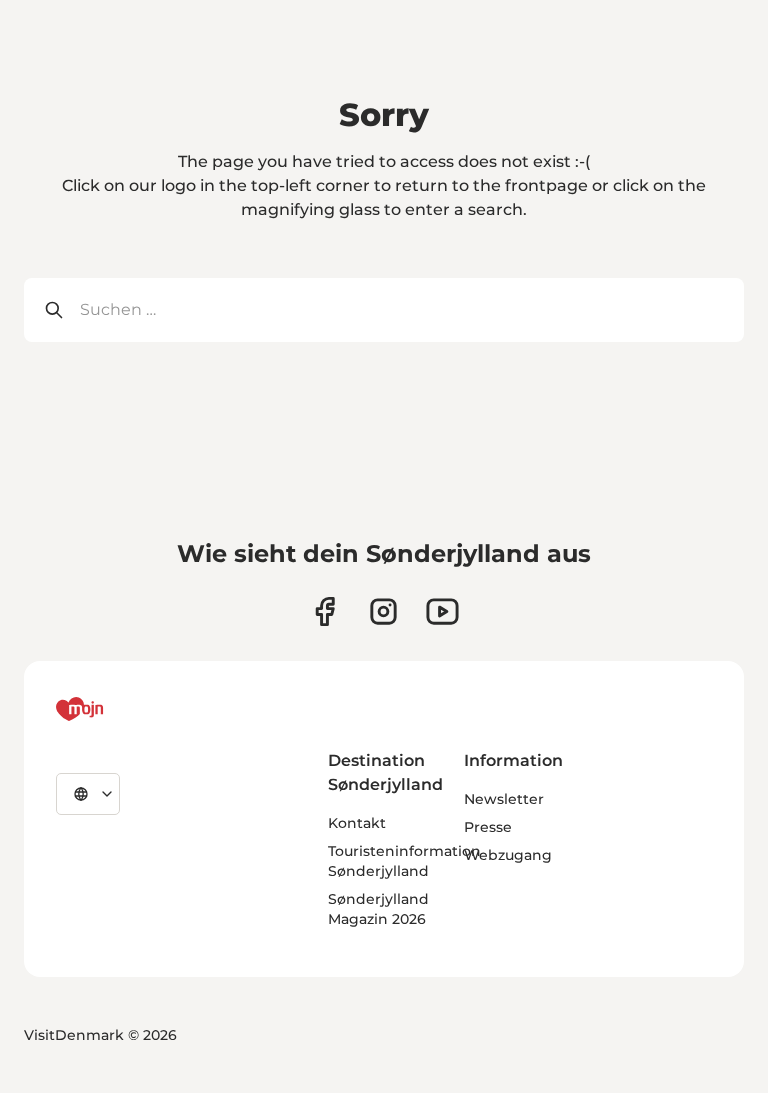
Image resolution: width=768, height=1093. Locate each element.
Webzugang (508, 855)
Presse (488, 827)
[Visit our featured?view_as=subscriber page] (442, 611)
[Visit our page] (383, 611)
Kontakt (357, 823)
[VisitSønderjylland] (117, 709)
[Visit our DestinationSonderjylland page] (324, 611)
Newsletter (504, 799)
